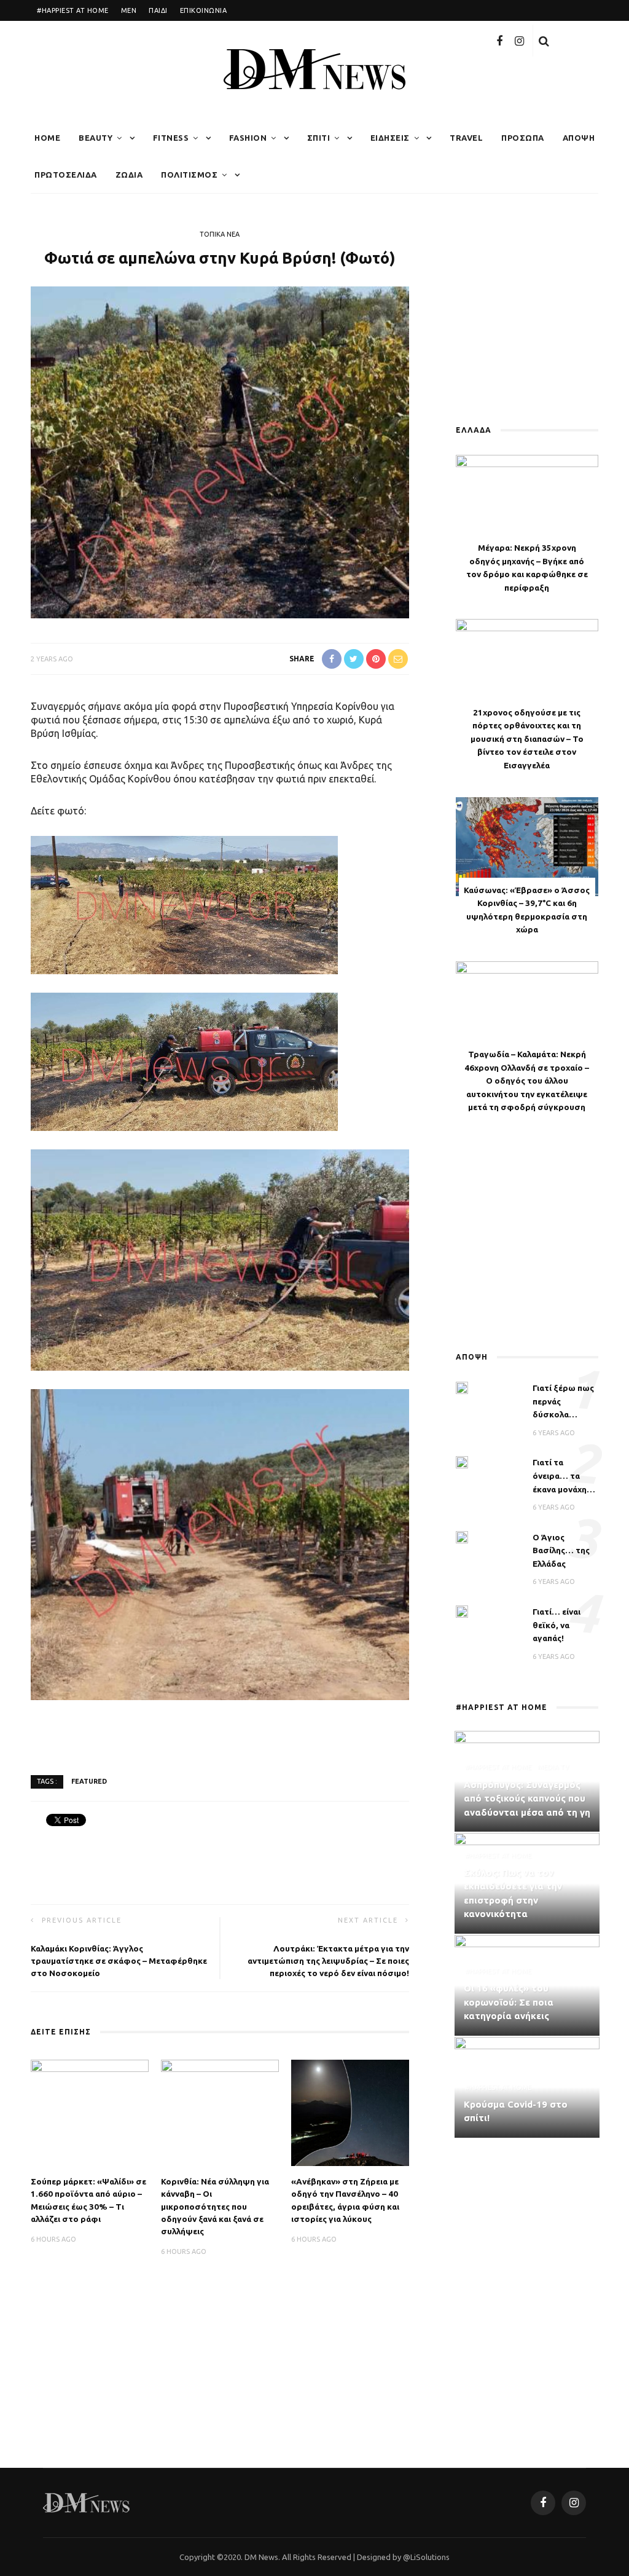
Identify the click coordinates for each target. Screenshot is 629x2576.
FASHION (248, 138)
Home (47, 138)
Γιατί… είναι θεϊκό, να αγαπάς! (557, 1625)
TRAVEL (466, 138)
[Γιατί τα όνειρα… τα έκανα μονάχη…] (462, 1462)
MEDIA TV (553, 1767)
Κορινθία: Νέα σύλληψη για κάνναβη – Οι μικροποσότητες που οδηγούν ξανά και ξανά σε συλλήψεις (215, 2206)
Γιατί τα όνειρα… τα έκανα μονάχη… (564, 1475)
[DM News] (86, 2502)
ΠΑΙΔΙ (158, 10)
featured (89, 1781)
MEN (129, 10)
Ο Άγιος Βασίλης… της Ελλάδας (561, 1550)
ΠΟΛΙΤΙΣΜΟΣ (189, 175)
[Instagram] (519, 41)
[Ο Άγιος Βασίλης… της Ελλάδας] (462, 1536)
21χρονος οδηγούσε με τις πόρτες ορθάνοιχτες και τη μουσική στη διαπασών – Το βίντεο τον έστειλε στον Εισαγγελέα (527, 739)
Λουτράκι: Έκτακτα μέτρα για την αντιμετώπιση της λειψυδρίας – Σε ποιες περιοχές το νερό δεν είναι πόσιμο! (328, 1961)
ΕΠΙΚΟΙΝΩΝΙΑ (204, 10)
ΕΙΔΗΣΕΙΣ (390, 138)
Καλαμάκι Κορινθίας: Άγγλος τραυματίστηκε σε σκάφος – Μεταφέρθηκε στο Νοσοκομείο (119, 1961)
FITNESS (171, 138)
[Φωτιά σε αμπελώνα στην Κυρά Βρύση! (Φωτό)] (220, 451)
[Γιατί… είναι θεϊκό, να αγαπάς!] (462, 1610)
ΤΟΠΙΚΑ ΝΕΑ (220, 234)
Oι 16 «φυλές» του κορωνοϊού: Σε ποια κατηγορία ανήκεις (509, 2002)
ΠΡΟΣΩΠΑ (523, 138)
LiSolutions (430, 2557)
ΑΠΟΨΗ (579, 138)
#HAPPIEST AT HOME (73, 10)
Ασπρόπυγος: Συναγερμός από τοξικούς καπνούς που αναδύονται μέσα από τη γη (527, 1798)
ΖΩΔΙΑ (129, 175)
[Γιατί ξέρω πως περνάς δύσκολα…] (462, 1387)
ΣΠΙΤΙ (319, 138)
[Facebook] (499, 41)
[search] (544, 41)
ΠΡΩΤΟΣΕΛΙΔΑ (66, 175)
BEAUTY (96, 138)
